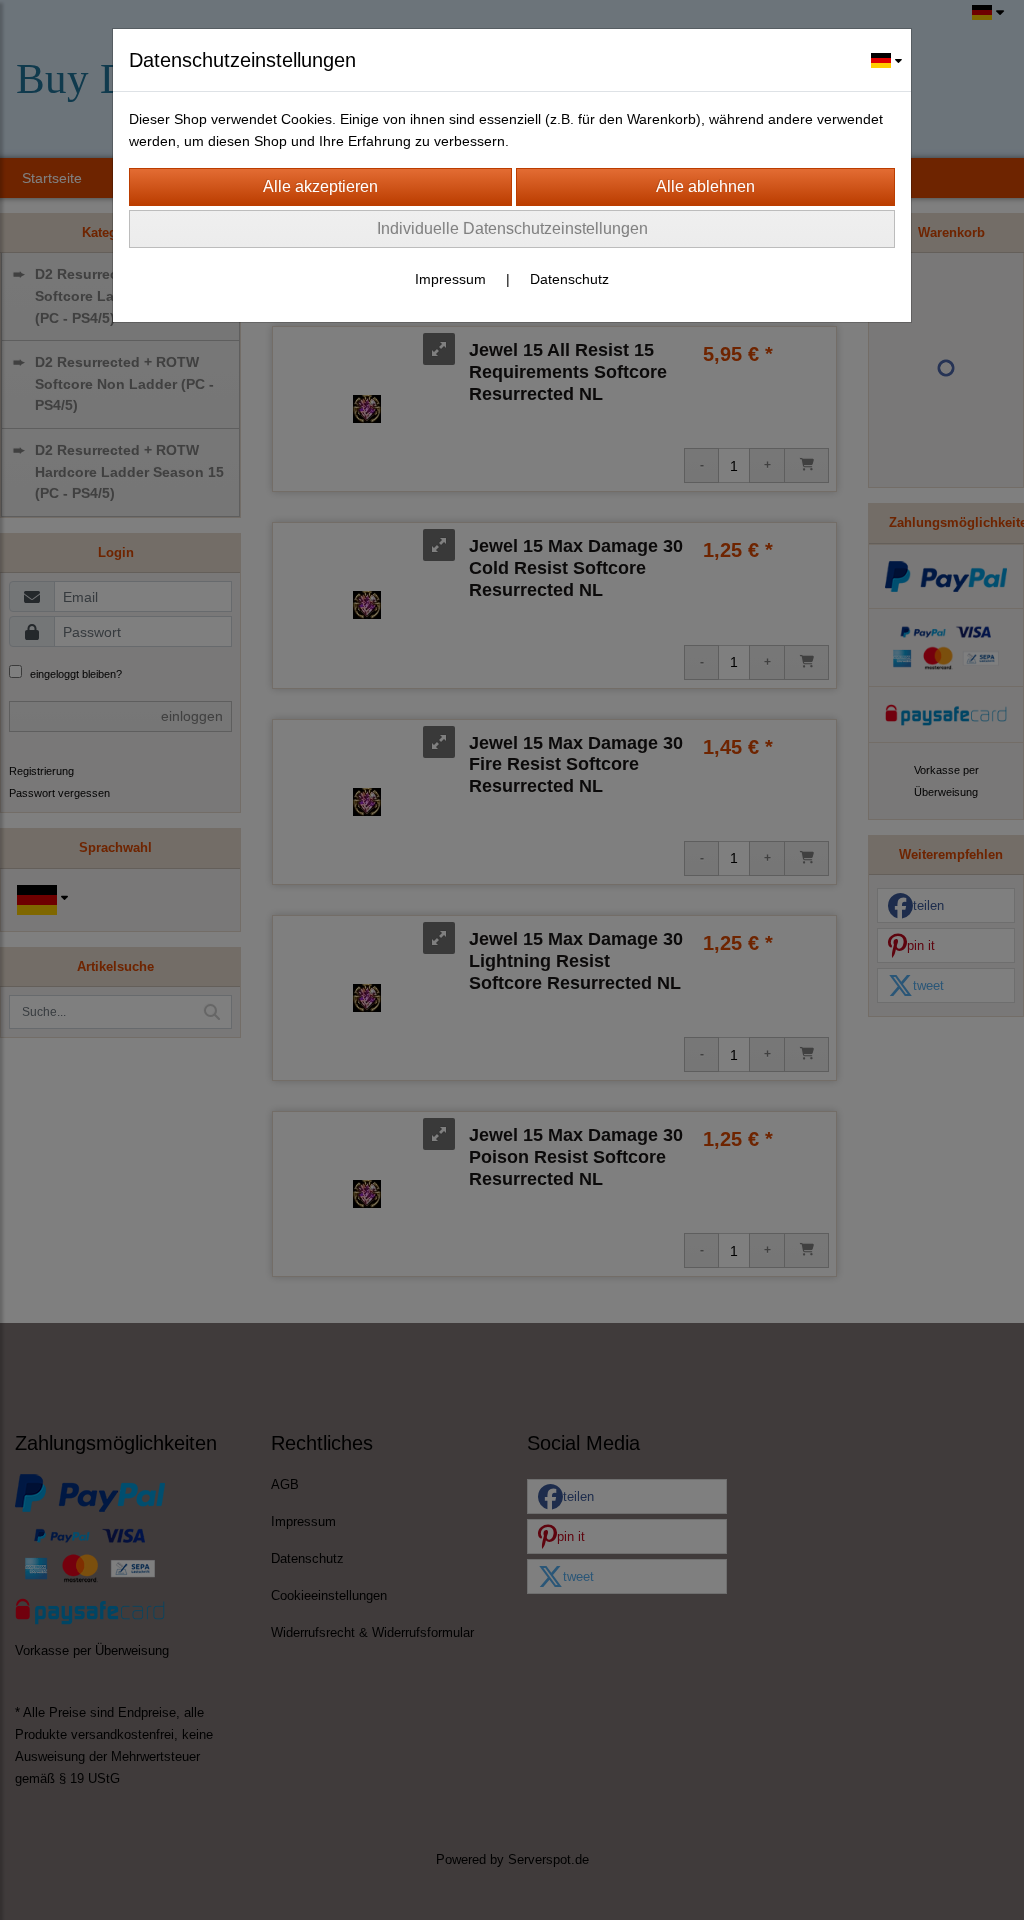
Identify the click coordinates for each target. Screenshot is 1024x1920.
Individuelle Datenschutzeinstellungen (512, 228)
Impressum (450, 279)
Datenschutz (569, 279)
